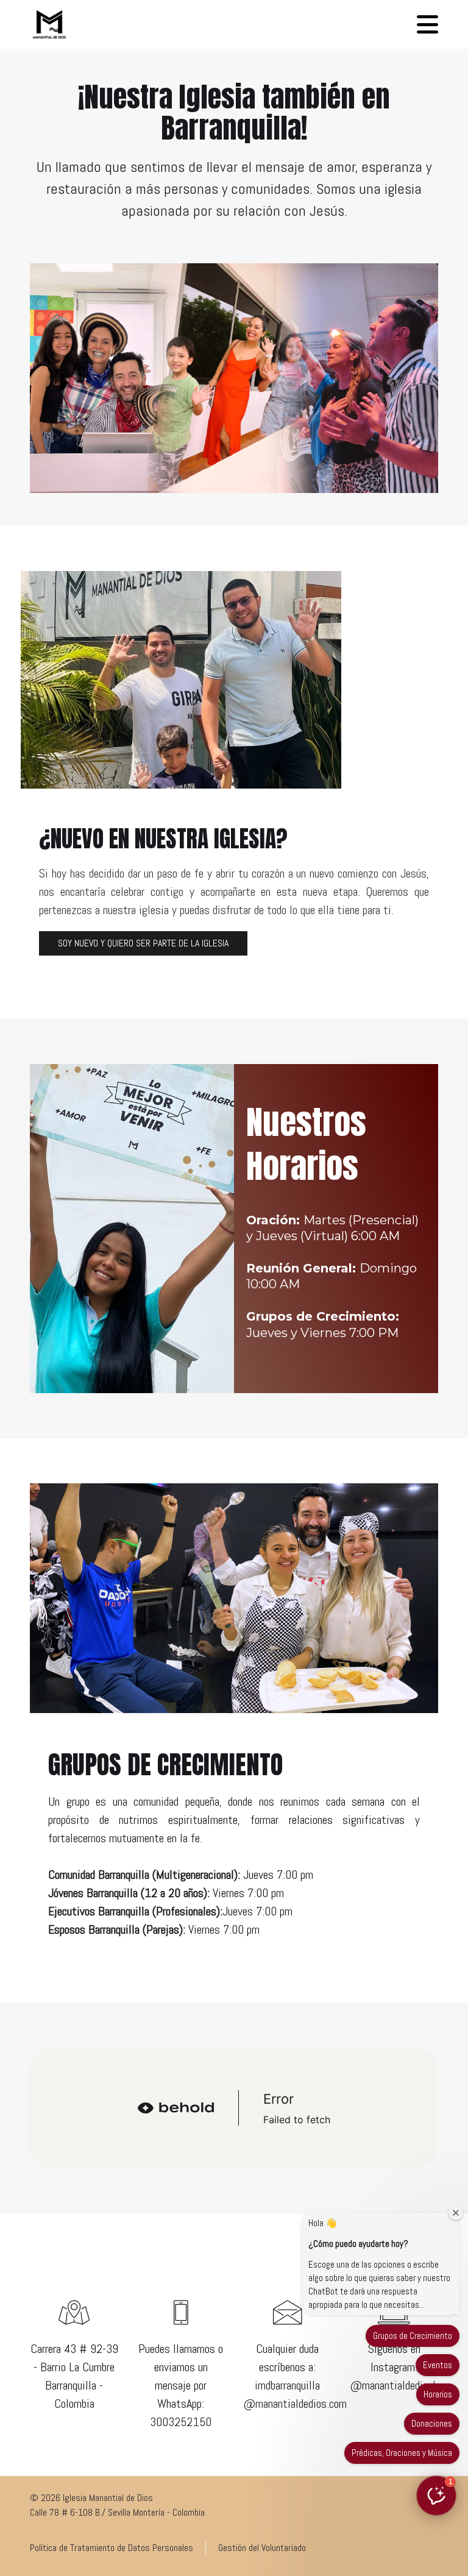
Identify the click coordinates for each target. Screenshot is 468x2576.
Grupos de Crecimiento (413, 2336)
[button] (427, 24)
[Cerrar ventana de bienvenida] (456, 2213)
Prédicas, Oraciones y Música (402, 2453)
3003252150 (181, 2422)
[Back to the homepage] (49, 24)
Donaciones (432, 2423)
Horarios (438, 2394)
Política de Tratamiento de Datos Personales (112, 2548)
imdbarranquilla (287, 2385)
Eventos (438, 2365)
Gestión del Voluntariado (262, 2548)
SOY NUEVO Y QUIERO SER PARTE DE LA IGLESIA (143, 943)
